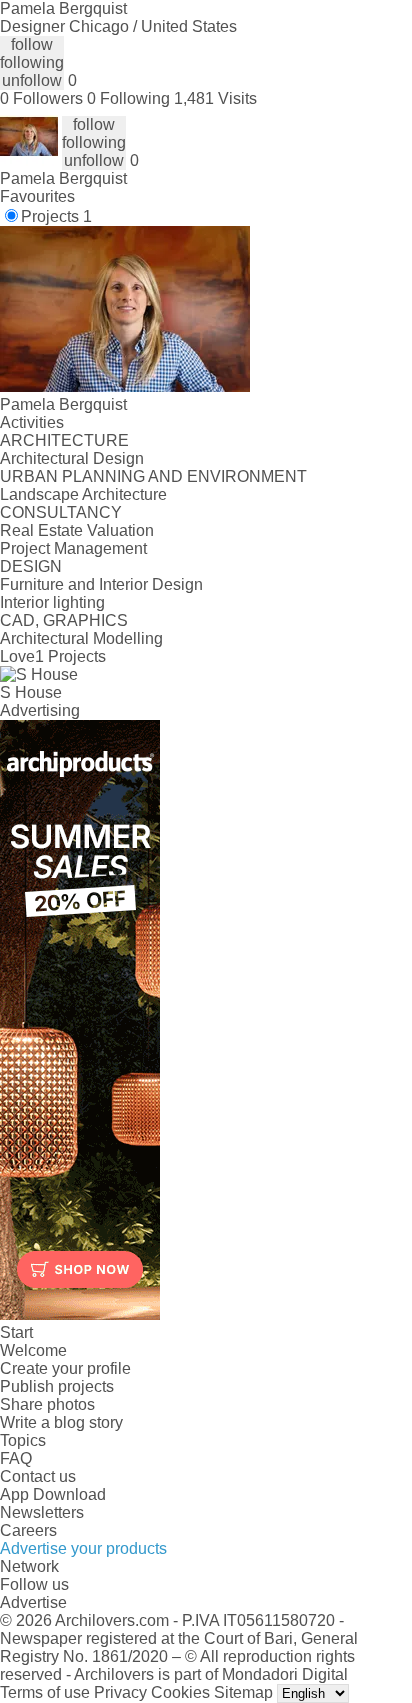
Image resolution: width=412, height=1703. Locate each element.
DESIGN (31, 566)
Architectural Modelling (81, 638)
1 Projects (70, 656)
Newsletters (42, 1512)
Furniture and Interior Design (101, 584)
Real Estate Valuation (77, 530)
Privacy (120, 1692)
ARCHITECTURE (64, 440)
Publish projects (57, 1386)
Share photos (47, 1404)
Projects (56, 216)
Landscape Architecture (83, 494)
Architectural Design (72, 458)
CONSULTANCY (61, 512)
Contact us (38, 1476)
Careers (28, 1530)
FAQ (16, 1458)
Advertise (33, 1602)
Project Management (73, 548)
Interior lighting (52, 602)
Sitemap (243, 1692)
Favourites (37, 196)
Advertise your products (83, 1548)
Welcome (33, 1350)
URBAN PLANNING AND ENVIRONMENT (153, 476)
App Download (53, 1494)
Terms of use (45, 1692)
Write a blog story (61, 1422)
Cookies (180, 1692)
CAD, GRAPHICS (64, 620)
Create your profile (65, 1368)
